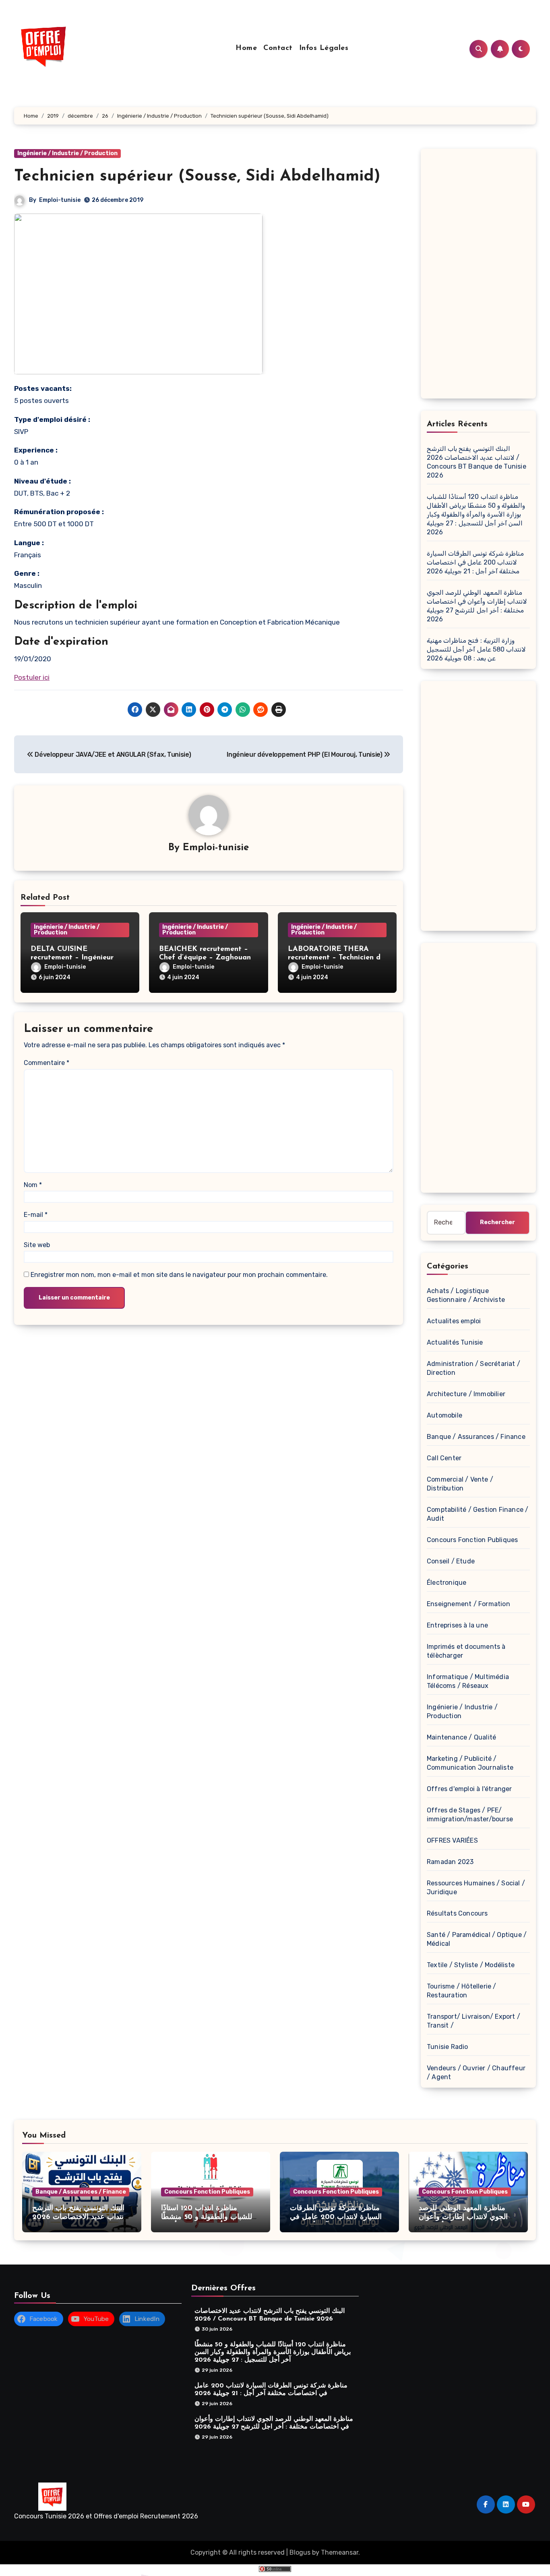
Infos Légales (324, 48)
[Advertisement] (480, 276)
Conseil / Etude (451, 1561)
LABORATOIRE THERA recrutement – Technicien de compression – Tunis (336, 958)
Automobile (445, 1415)
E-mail (36, 1215)
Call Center (444, 1458)
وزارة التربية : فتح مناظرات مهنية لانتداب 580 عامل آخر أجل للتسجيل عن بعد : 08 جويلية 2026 (476, 649)
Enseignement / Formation (468, 1604)
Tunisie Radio (448, 2047)
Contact (278, 48)
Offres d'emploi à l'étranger (469, 1789)
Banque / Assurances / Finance (476, 1437)
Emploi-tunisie (60, 200)
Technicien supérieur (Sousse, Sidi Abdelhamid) (197, 176)
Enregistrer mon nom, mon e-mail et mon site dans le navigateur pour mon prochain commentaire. (179, 1275)
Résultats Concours (457, 1913)
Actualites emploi (454, 1321)
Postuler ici (32, 677)
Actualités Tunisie (455, 1342)
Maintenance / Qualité (461, 1737)
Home (246, 48)
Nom (33, 1185)
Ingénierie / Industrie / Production (67, 153)
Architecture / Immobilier (466, 1394)
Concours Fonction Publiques (472, 1540)
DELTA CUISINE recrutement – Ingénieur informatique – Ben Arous (75, 958)
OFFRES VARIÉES (452, 1840)
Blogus (300, 2552)
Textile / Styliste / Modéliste (471, 1965)
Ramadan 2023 (450, 1862)
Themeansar (340, 2552)
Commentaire (47, 1063)
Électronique (447, 1583)
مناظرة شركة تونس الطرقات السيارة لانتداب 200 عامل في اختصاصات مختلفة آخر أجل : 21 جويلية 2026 (475, 562)
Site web (37, 1245)
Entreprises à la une (457, 1625)
